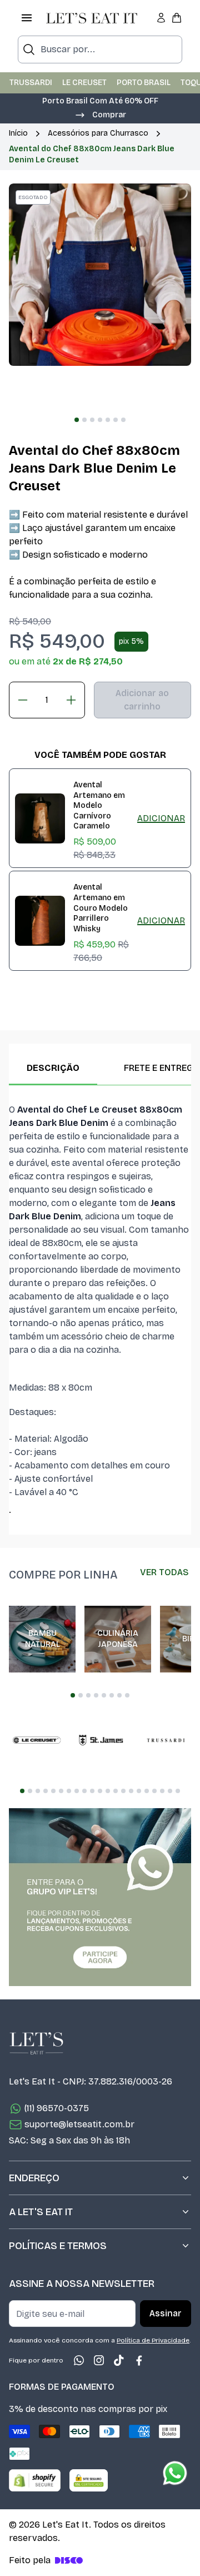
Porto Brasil (144, 83)
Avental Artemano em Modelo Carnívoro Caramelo (99, 805)
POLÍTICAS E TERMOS (58, 2246)
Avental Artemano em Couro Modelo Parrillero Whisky (101, 908)
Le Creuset (84, 83)
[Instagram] (99, 2360)
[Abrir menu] (27, 18)
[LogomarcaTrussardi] (166, 1740)
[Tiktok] (119, 2360)
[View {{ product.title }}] (40, 818)
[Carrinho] (177, 18)
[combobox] (100, 49)
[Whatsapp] (79, 2360)
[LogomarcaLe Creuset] (37, 1740)
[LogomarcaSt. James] (101, 1740)
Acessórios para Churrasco (98, 133)
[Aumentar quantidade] (71, 700)
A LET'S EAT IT (41, 2212)
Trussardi (31, 83)
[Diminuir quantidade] (23, 700)
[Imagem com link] (100, 1897)
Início (18, 133)
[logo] (92, 18)
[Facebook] (139, 2360)
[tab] (77, 420)
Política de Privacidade (153, 2340)
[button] (100, 114)
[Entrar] (161, 18)
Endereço (34, 2178)
